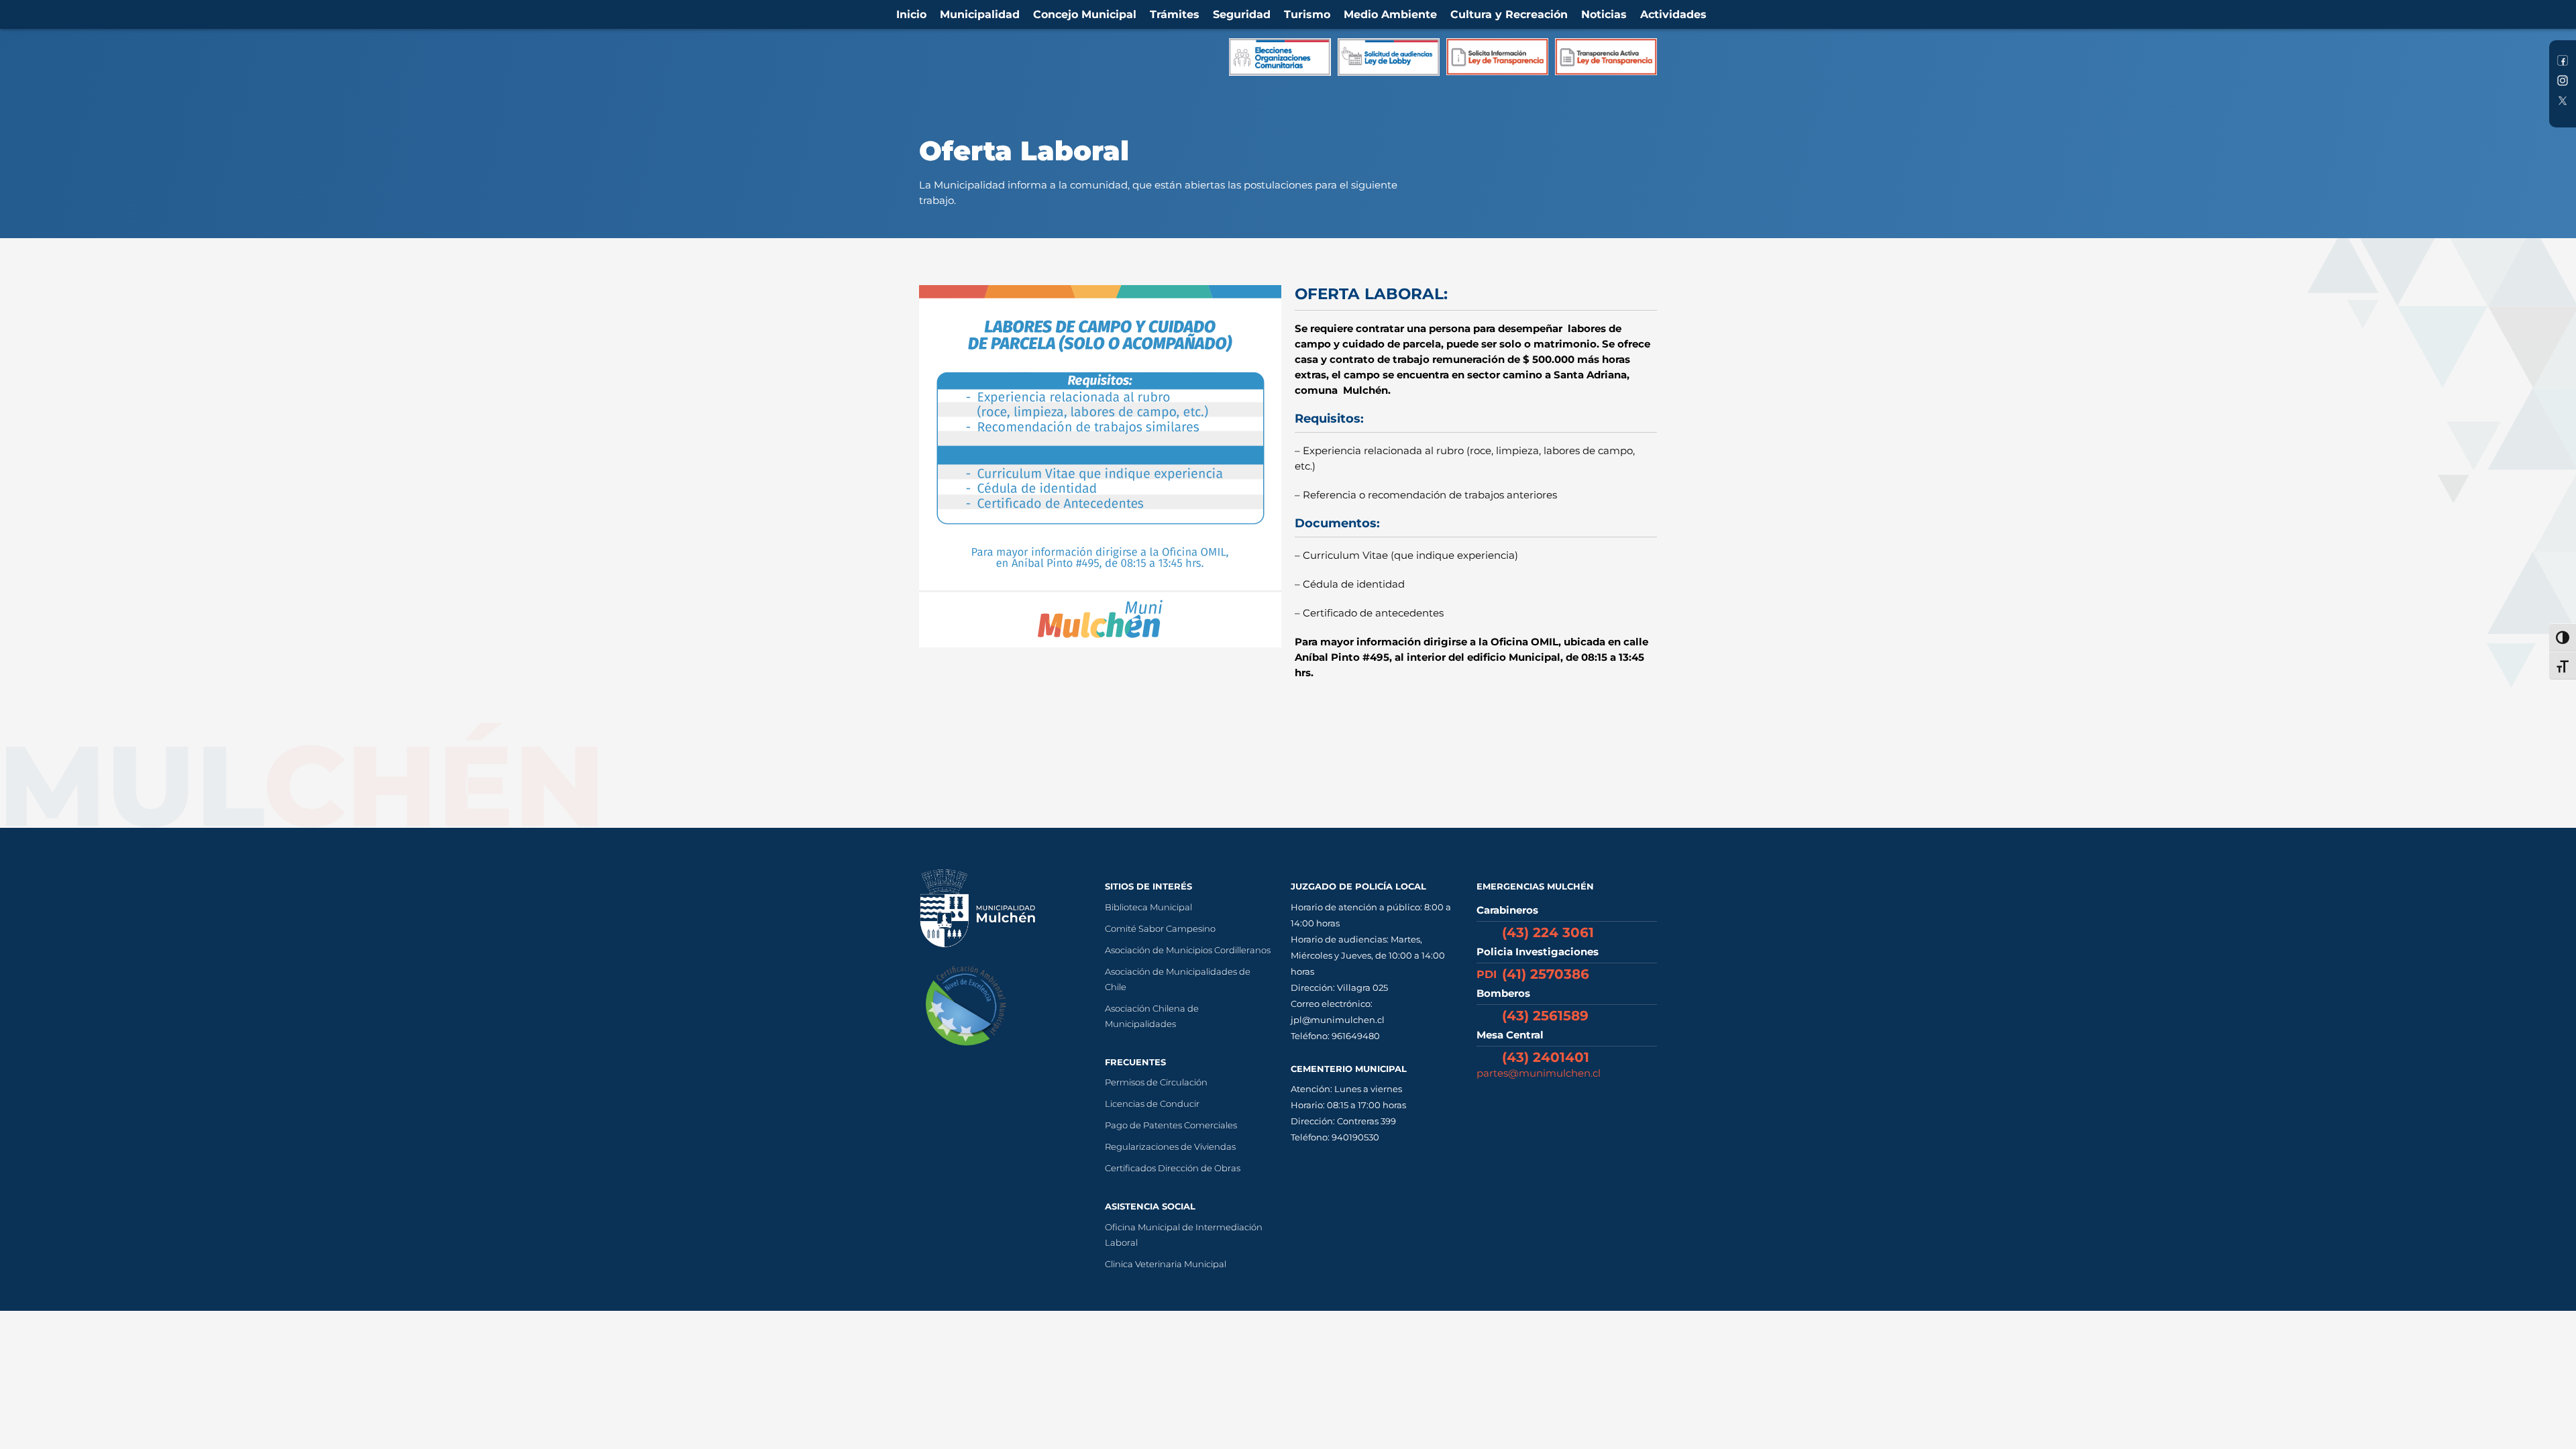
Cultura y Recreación (1509, 14)
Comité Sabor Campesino (1160, 928)
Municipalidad (980, 14)
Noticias (1604, 14)
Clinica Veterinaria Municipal (1166, 1264)
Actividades (1673, 14)
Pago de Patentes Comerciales (1171, 1125)
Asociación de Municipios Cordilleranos (1188, 950)
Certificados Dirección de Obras (1173, 1168)
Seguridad (1242, 14)
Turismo (1307, 14)
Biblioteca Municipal (1148, 907)
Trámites (1175, 14)
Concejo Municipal (1085, 14)
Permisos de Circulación (1156, 1082)
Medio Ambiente (1390, 14)
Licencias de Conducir (1152, 1104)
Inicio (911, 14)
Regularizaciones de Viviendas (1170, 1146)
